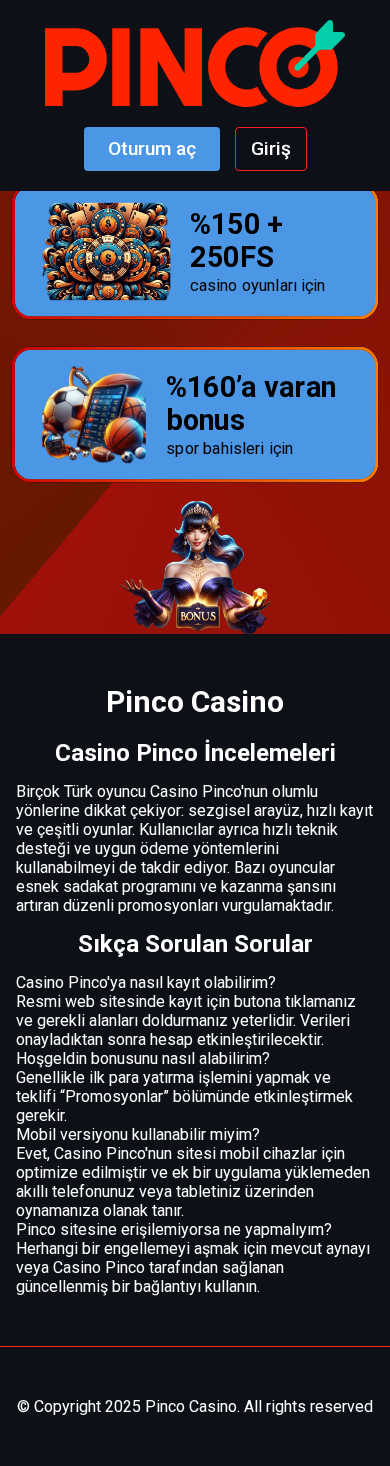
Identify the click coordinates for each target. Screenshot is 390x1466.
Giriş (271, 148)
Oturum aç (152, 148)
